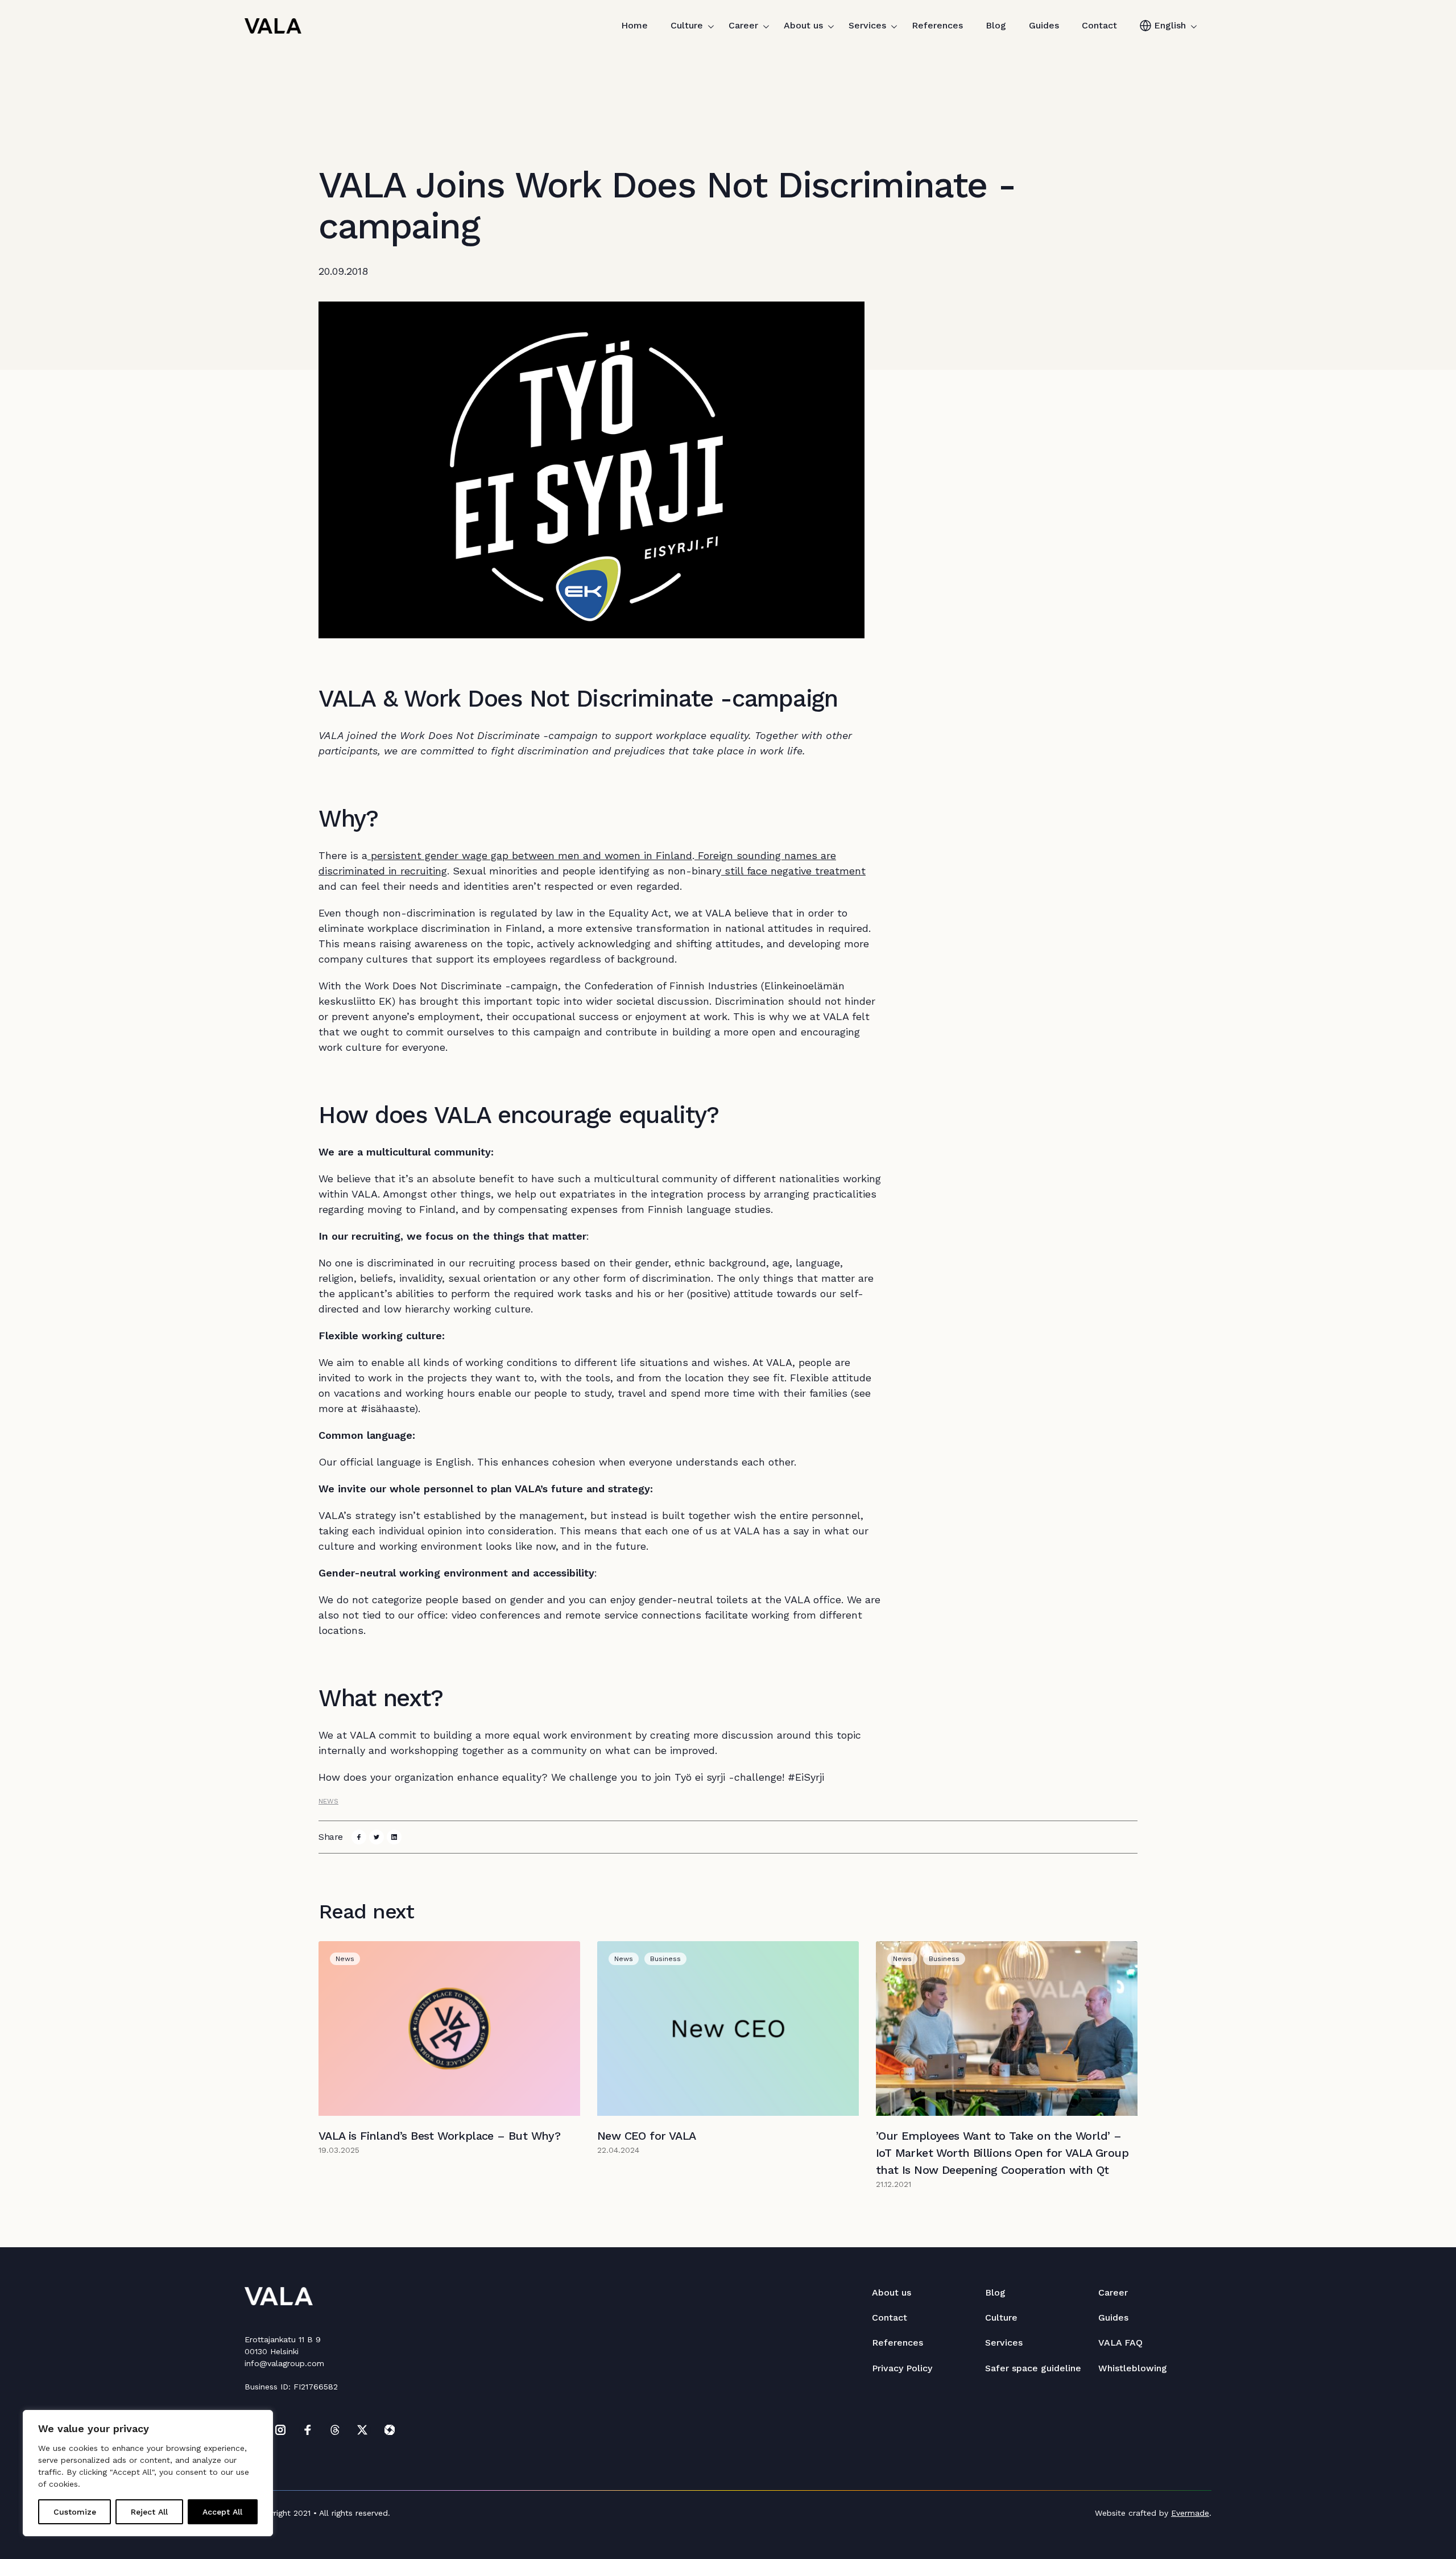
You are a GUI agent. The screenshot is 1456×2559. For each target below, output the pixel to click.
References (937, 25)
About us (803, 25)
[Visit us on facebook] (308, 2430)
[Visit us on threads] (335, 2430)
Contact (1099, 25)
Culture (687, 25)
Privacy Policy (902, 2368)
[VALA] (273, 26)
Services (867, 25)
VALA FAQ (1120, 2343)
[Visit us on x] (362, 2430)
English (1170, 25)
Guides (1044, 25)
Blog (996, 25)
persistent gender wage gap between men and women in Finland (530, 855)
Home (634, 25)
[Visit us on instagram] (280, 2430)
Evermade (1190, 2513)
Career (743, 25)
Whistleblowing (1133, 2368)
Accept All (222, 2512)
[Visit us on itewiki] (390, 2430)
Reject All (149, 2512)
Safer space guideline (1033, 2368)
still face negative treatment (793, 871)
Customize (75, 2512)
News (328, 1801)
